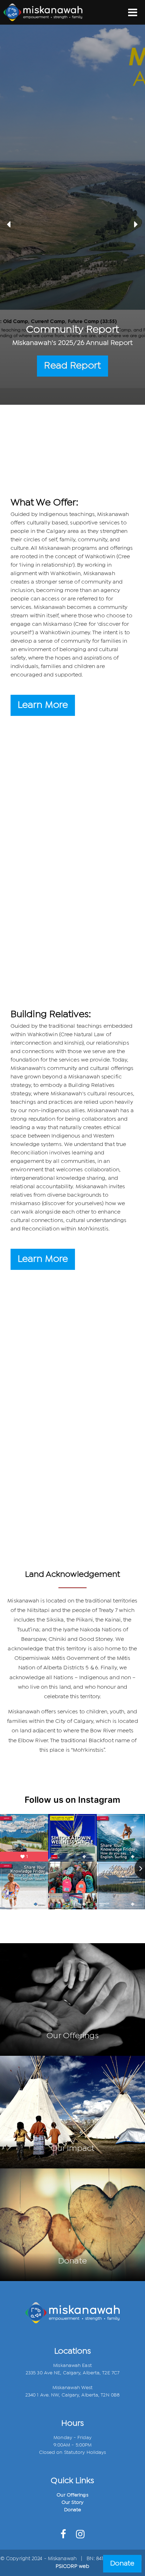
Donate (73, 2510)
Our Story (72, 2502)
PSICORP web (72, 2566)
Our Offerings (72, 2495)
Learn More (43, 705)
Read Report (72, 366)
